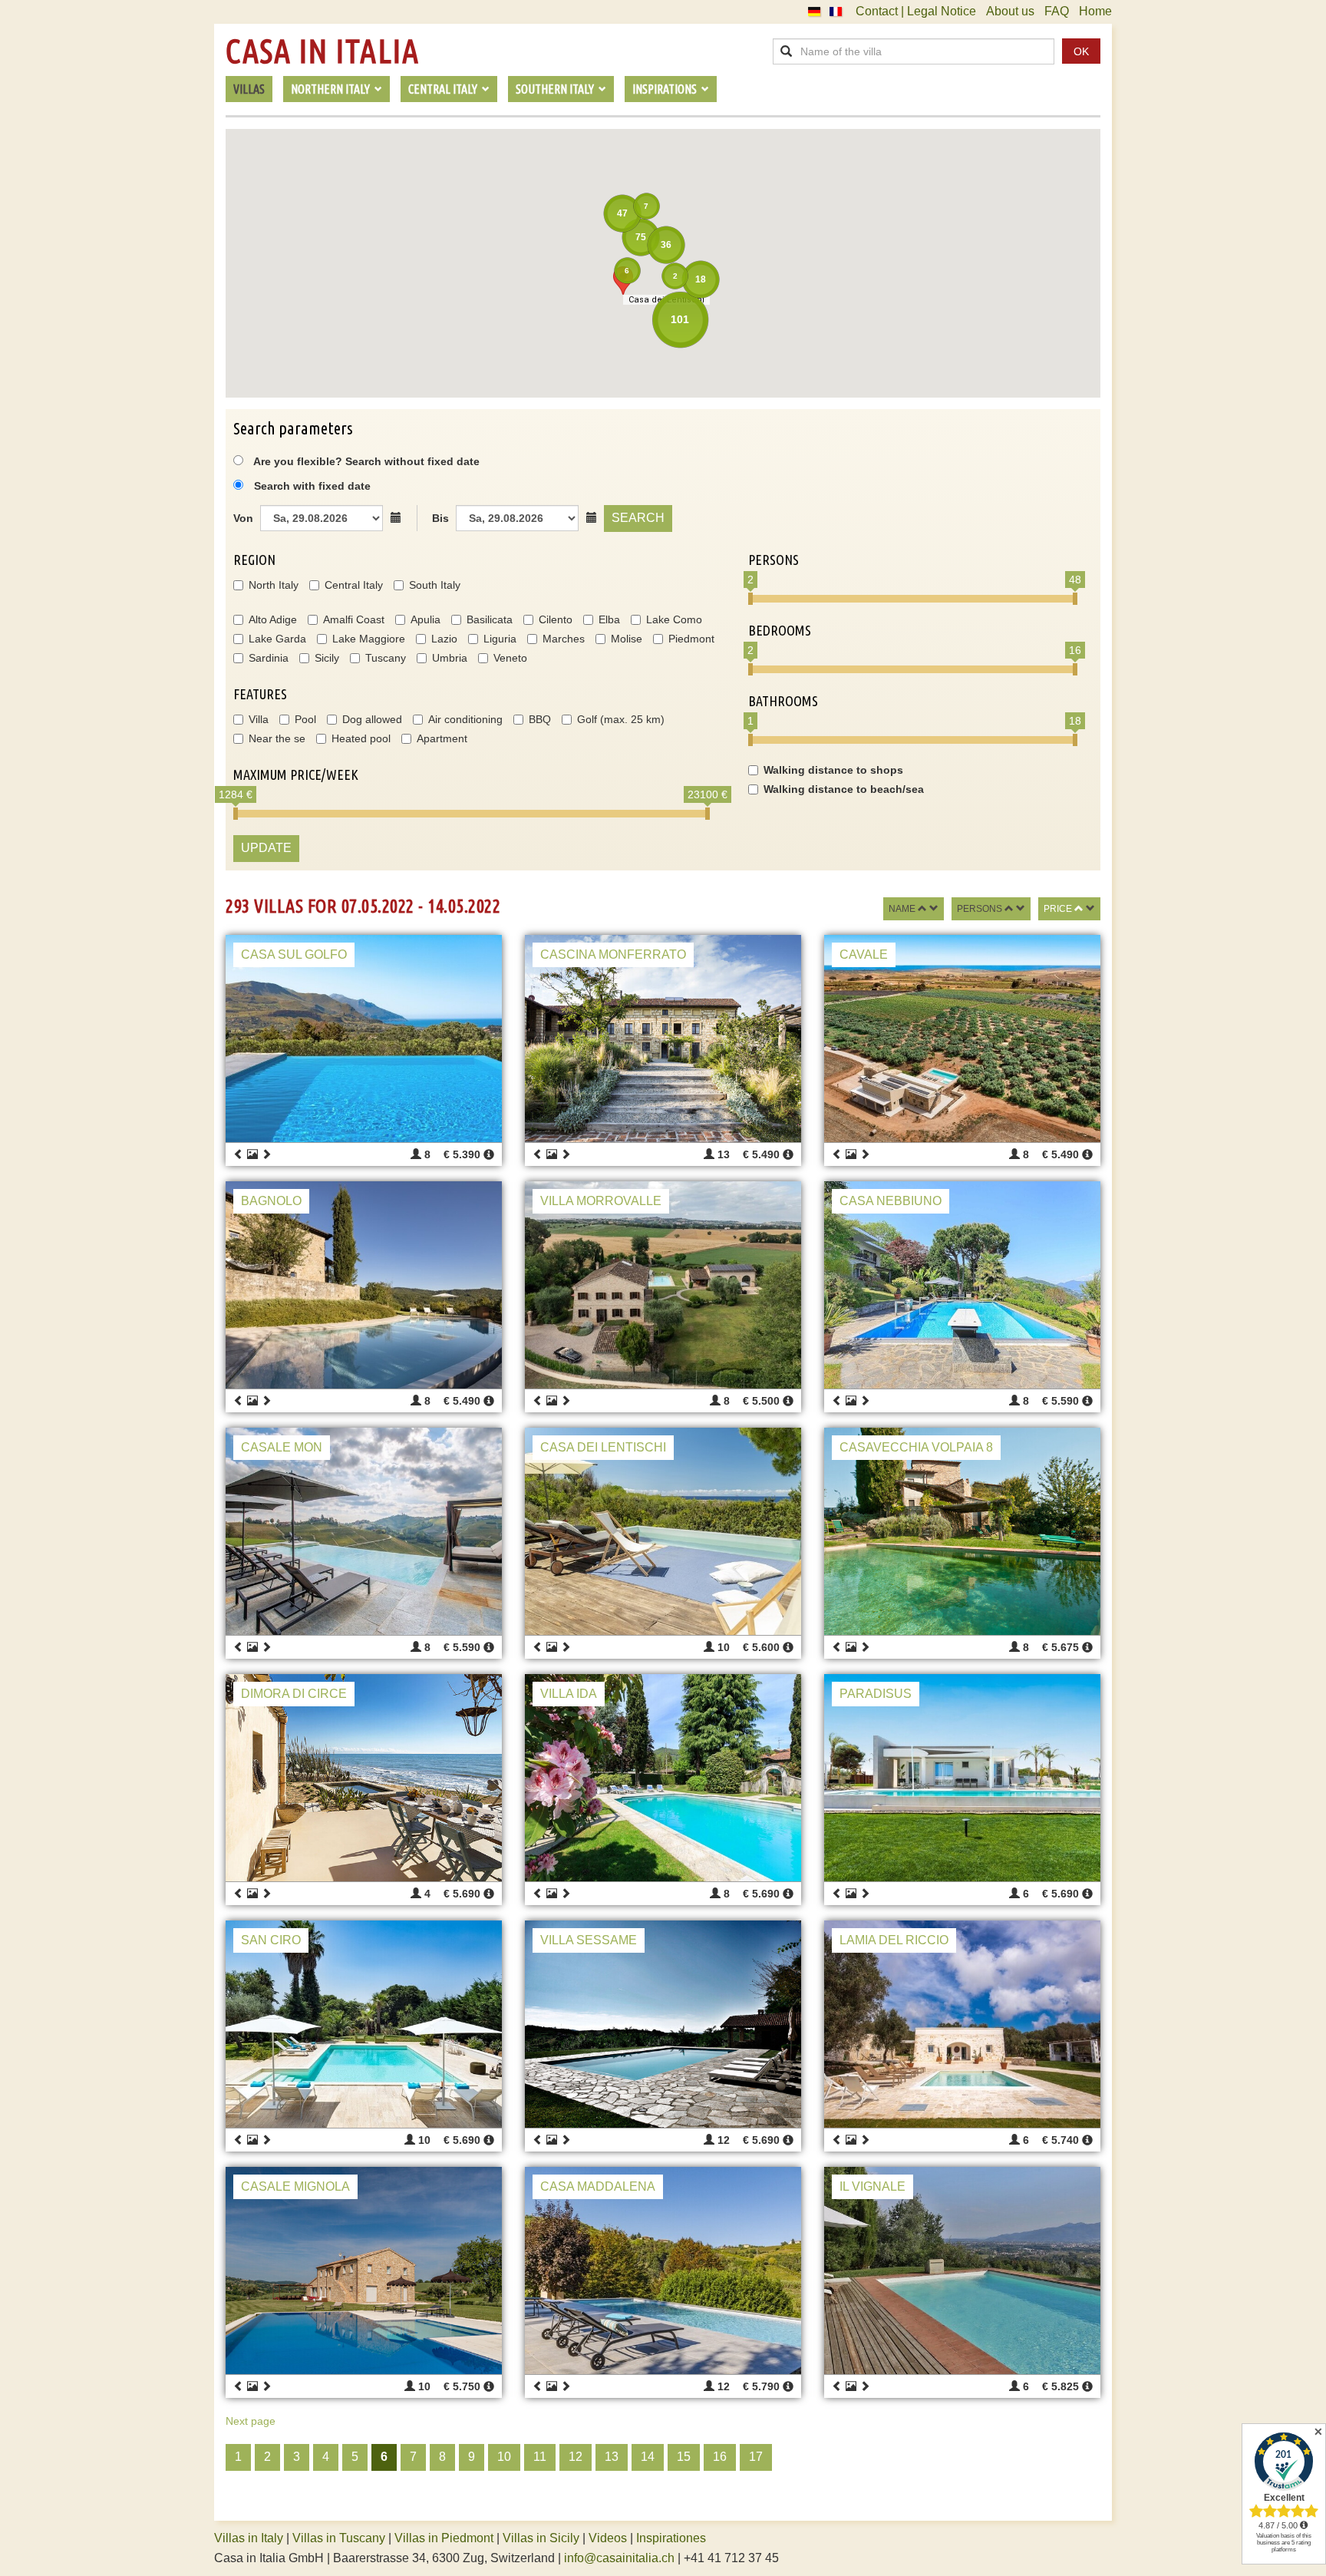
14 (648, 2457)
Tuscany (386, 658)
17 (756, 2457)
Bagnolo (271, 1201)
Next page (251, 2421)
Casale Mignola (295, 2186)
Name (902, 909)
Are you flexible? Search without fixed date (365, 461)
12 (576, 2457)
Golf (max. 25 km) (621, 719)
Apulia (426, 619)
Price (1058, 909)
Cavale (864, 954)
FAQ (1057, 11)
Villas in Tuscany (339, 2538)
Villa (259, 719)
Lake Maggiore (369, 639)
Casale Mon (282, 1447)
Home (1095, 11)
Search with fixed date (312, 486)
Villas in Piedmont (444, 2538)
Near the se (277, 738)
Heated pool (361, 738)
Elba (609, 619)
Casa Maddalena (598, 2186)
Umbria (450, 658)
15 (684, 2457)
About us (1010, 11)
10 (504, 2457)
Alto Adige (273, 619)
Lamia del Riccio (894, 1940)
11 (540, 2457)
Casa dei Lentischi (603, 1447)
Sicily (327, 658)
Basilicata (490, 619)
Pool (305, 719)
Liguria (500, 639)
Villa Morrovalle (601, 1201)
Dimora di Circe (294, 1694)
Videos (608, 2538)
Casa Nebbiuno (891, 1201)
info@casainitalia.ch (619, 2558)
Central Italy (354, 585)
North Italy (274, 585)
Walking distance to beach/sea (844, 789)
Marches (564, 639)
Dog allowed (372, 719)
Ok (1081, 51)
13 (612, 2457)
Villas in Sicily (541, 2538)
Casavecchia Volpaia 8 (916, 1447)
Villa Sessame (589, 1940)
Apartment (442, 738)
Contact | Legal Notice (916, 11)
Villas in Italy (249, 2538)
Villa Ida (569, 1694)
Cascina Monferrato (613, 954)
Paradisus (876, 1694)
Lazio (444, 639)
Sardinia (269, 658)
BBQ (540, 719)
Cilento (556, 619)
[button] (623, 281)
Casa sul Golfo (294, 954)
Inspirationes (671, 2538)
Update (266, 848)
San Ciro (271, 1940)
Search (638, 518)
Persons (980, 909)
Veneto (510, 658)
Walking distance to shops (833, 770)
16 (720, 2457)
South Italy (435, 585)
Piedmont (691, 639)
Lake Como (674, 619)
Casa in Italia (322, 51)
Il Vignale (872, 2186)
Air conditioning (465, 719)
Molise (627, 639)
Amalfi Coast (354, 619)
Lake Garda (277, 639)
